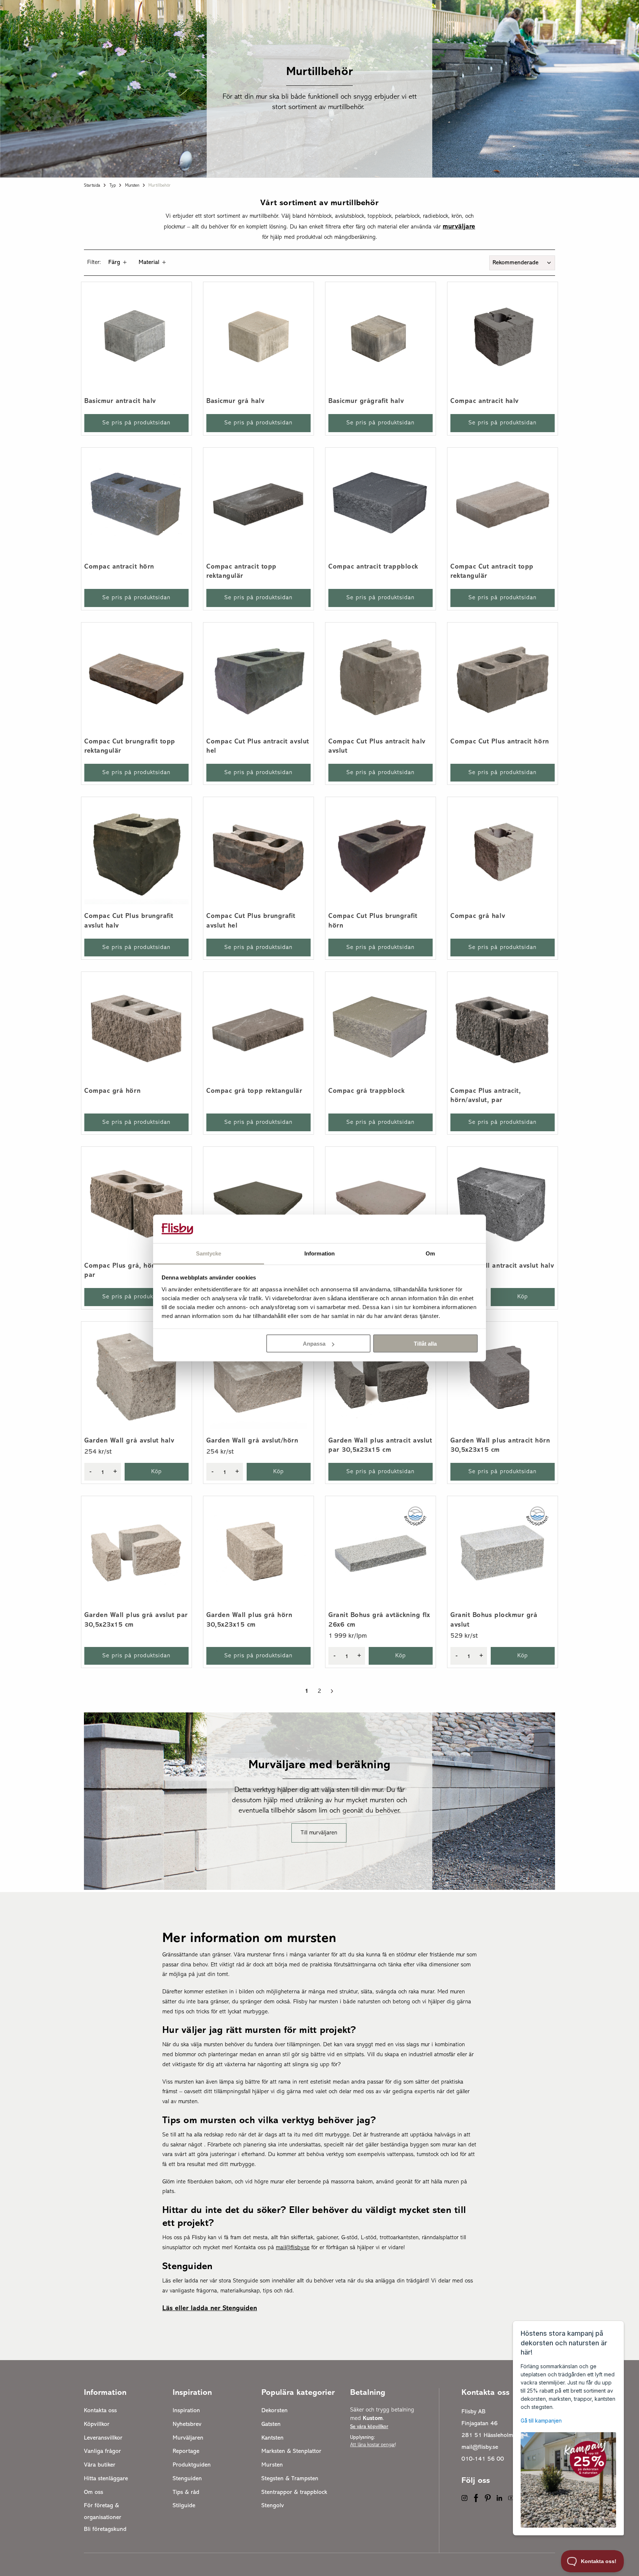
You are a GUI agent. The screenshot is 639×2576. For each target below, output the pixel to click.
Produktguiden (192, 2465)
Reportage (186, 2451)
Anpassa (314, 1344)
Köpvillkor (97, 2424)
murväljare (459, 227)
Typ (113, 186)
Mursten (132, 186)
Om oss (94, 2492)
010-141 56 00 (483, 2459)
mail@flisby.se (480, 2447)
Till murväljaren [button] (319, 1833)
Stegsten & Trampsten (290, 2479)
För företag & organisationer (103, 2512)
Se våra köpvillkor (369, 2427)
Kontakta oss (100, 2411)
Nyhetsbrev (187, 2424)
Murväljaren (188, 2438)
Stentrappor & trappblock (294, 2492)
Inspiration (186, 2411)
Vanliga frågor (102, 2451)
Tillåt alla (425, 1344)
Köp (523, 1297)
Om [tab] (430, 1253)
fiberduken (200, 2182)
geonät (404, 2182)
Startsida (92, 186)
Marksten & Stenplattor (291, 2451)
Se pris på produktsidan (136, 423)
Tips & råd (186, 2492)
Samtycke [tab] (209, 1253)
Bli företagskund (105, 2529)
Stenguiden (187, 2479)
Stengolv (273, 2506)
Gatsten (271, 2424)
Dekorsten (275, 2411)
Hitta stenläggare (106, 2479)
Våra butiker (100, 2465)
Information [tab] (319, 1253)
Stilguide (184, 2506)
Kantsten (273, 2438)
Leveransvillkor (103, 2438)
